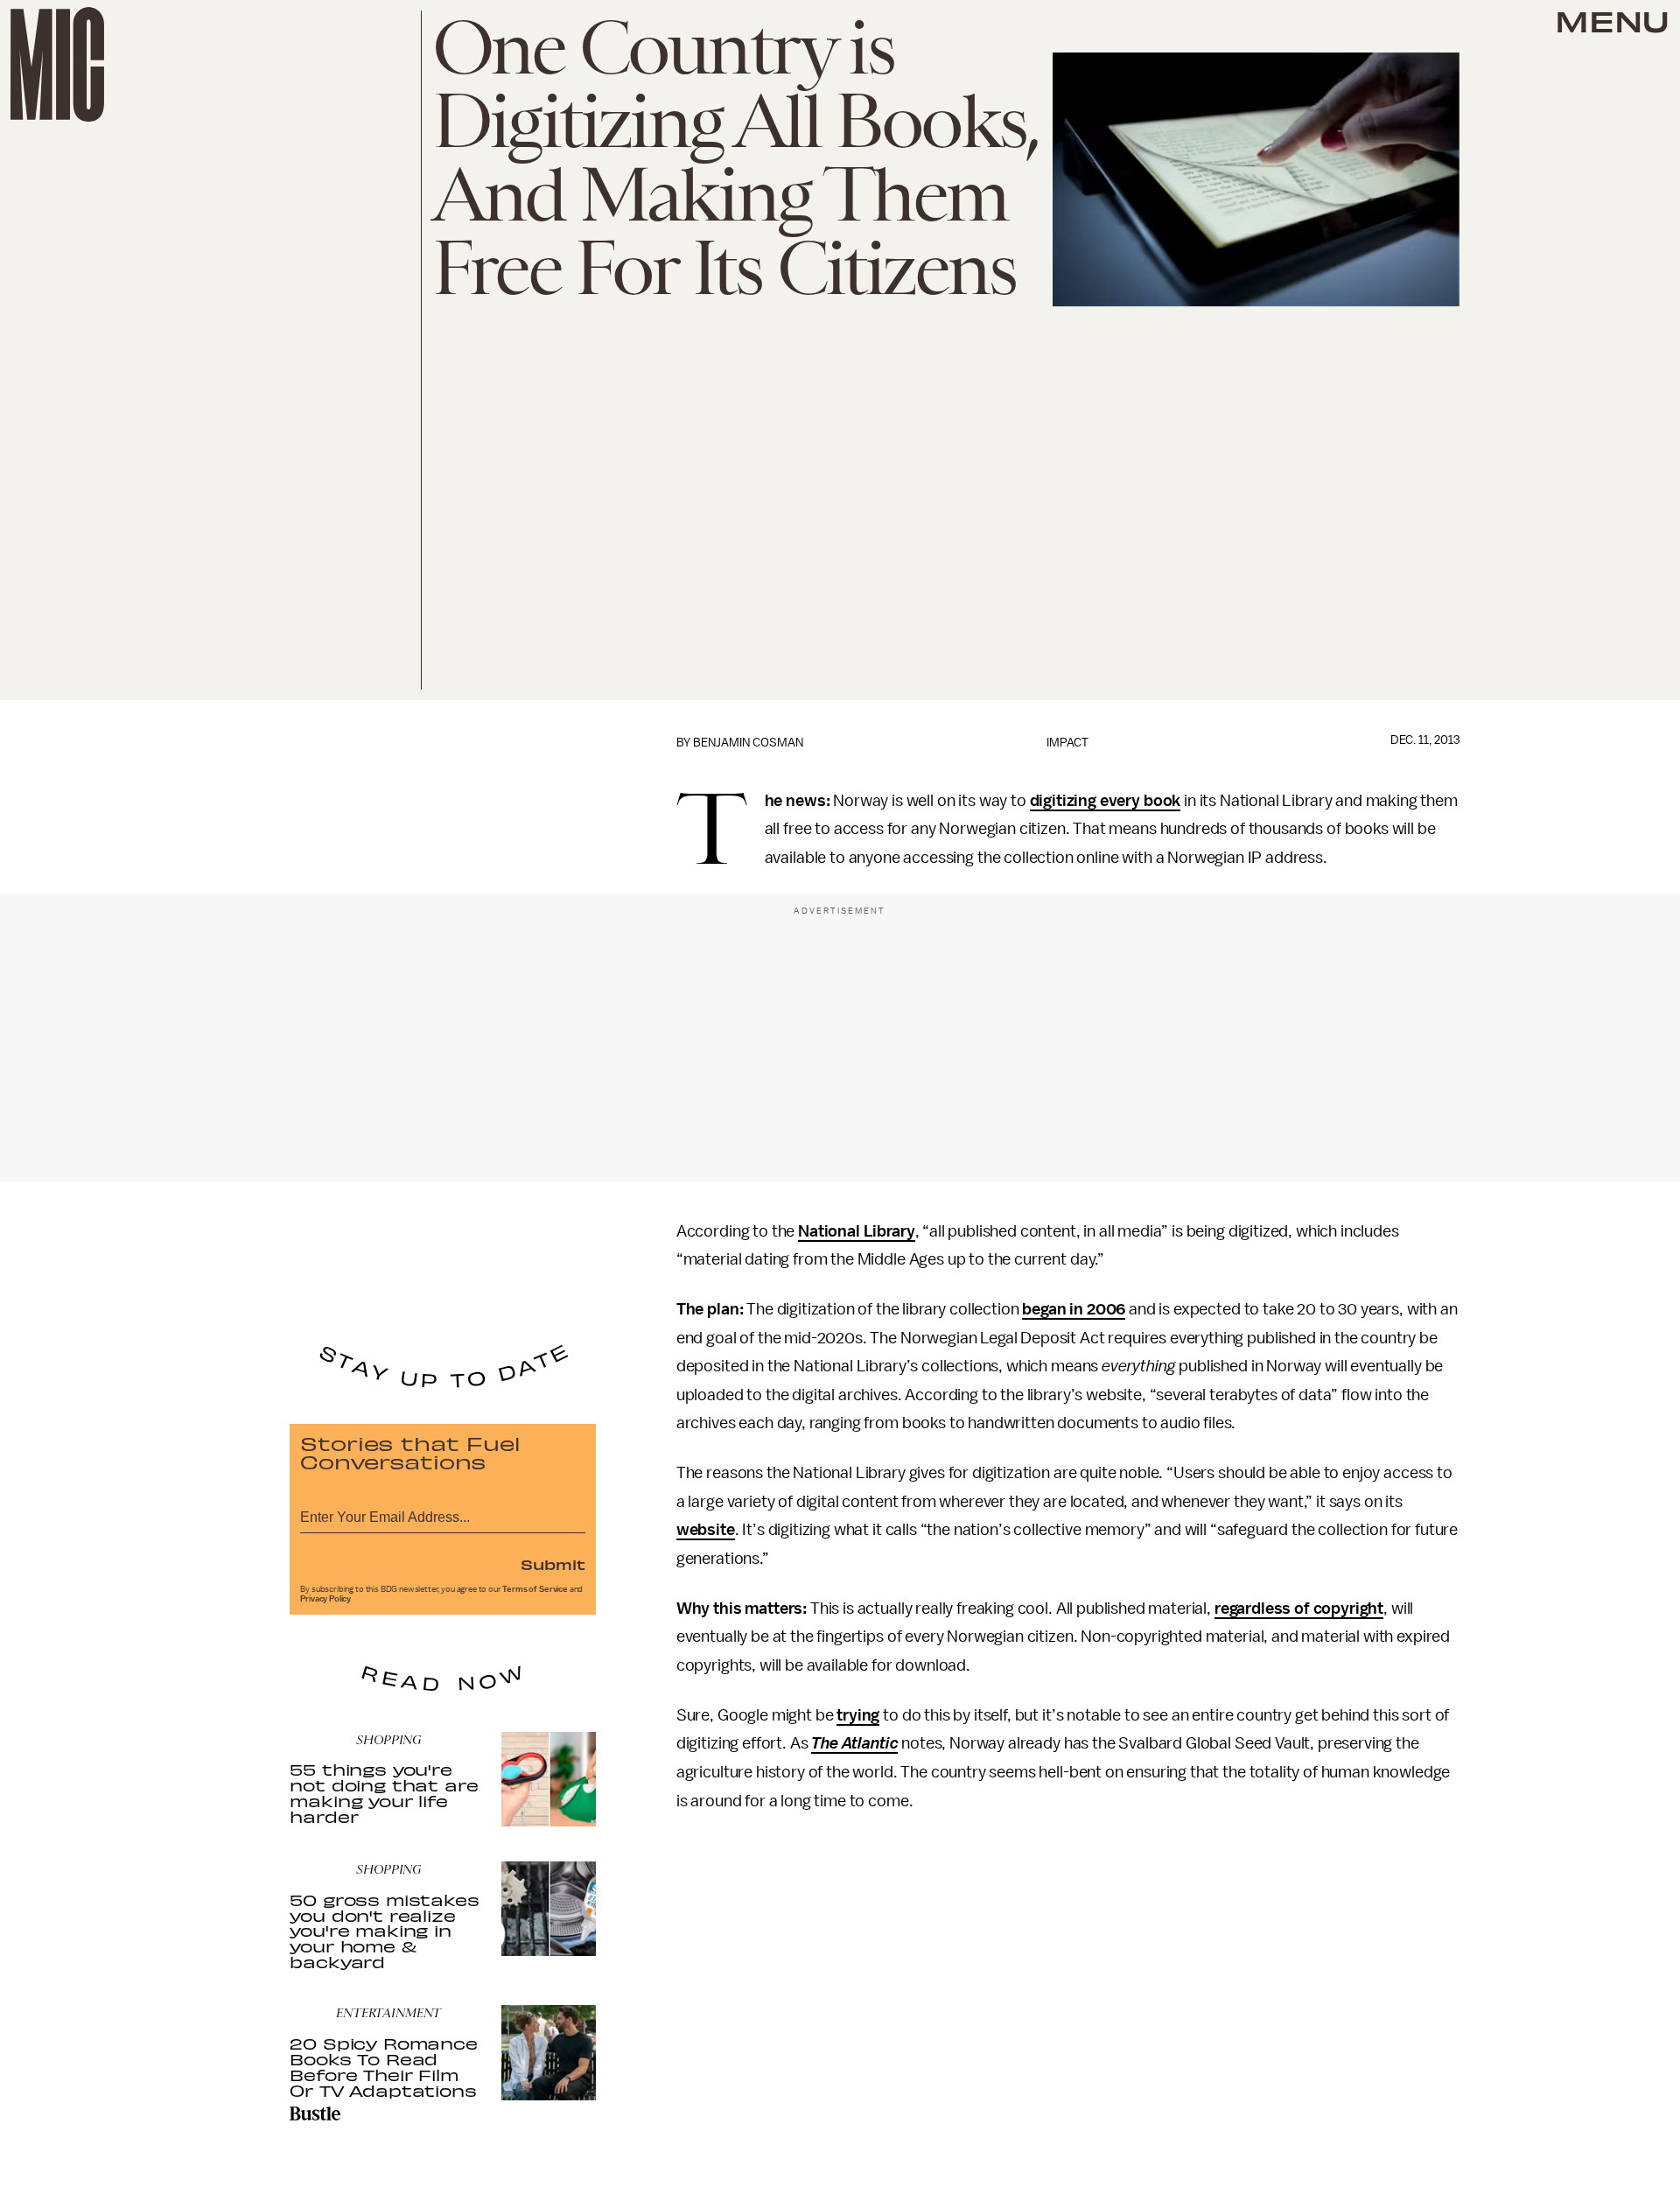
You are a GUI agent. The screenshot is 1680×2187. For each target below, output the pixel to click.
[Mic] (57, 64)
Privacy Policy (325, 1599)
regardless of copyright (1299, 1609)
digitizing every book (1106, 801)
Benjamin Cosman (748, 743)
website (706, 1530)
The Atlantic (854, 1743)
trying (858, 1715)
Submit (553, 1564)
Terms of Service (535, 1589)
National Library (856, 1231)
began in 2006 (1074, 1309)
